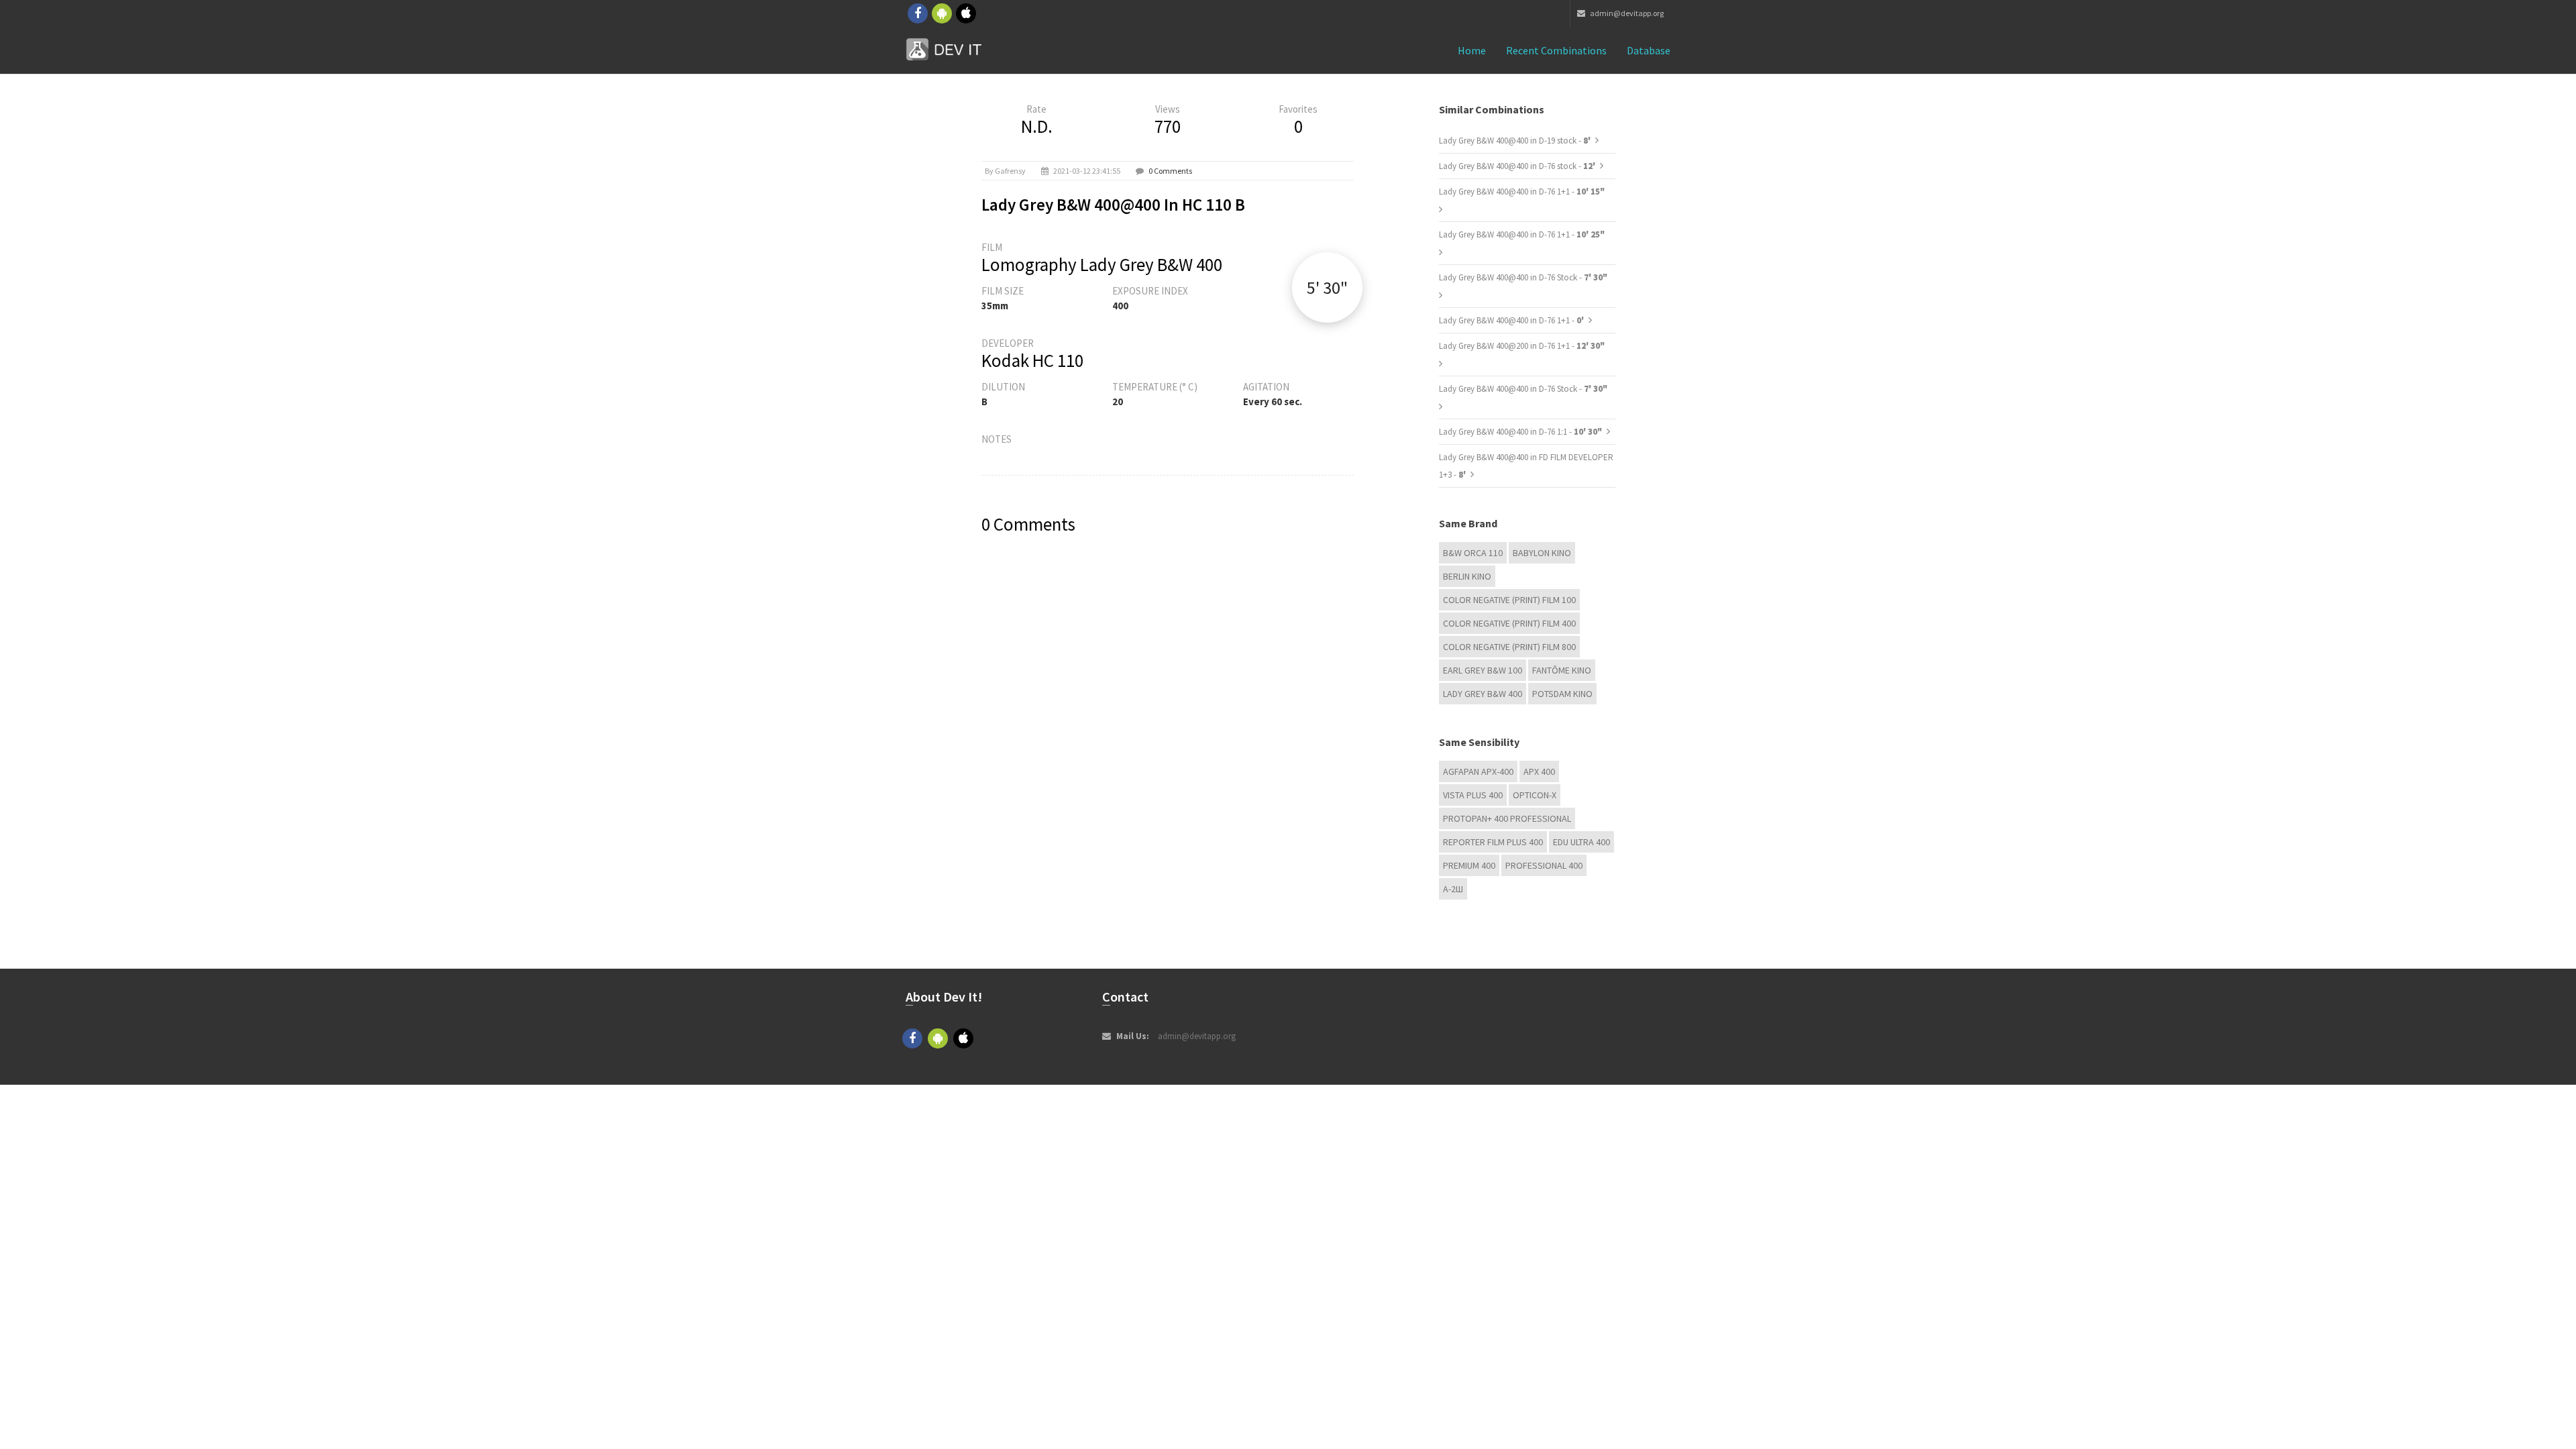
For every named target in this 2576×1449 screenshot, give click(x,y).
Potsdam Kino (1562, 694)
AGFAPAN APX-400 (1478, 771)
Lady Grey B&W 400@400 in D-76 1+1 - (1522, 192)
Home (1472, 50)
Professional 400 (1544, 865)
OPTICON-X (1535, 795)
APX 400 (1539, 771)
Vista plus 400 (1473, 795)
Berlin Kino (1467, 576)
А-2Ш (1453, 889)
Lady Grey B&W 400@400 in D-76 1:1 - (1520, 432)
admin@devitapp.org (1626, 13)
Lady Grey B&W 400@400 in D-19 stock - (1516, 141)
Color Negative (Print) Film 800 (1509, 647)
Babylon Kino (1542, 553)
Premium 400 (1469, 865)
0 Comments (1170, 171)
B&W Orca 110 (1473, 553)
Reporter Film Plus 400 (1493, 842)
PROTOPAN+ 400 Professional (1507, 818)
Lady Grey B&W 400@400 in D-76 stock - (1518, 166)
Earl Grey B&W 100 (1483, 670)
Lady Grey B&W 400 (1483, 694)
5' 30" (1327, 287)
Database (1649, 50)
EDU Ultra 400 (1581, 842)
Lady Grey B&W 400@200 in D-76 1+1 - (1522, 346)
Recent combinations (1556, 50)
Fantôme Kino (1562, 670)
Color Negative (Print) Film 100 (1509, 600)
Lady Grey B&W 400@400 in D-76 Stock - (1523, 277)
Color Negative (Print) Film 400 (1509, 623)
